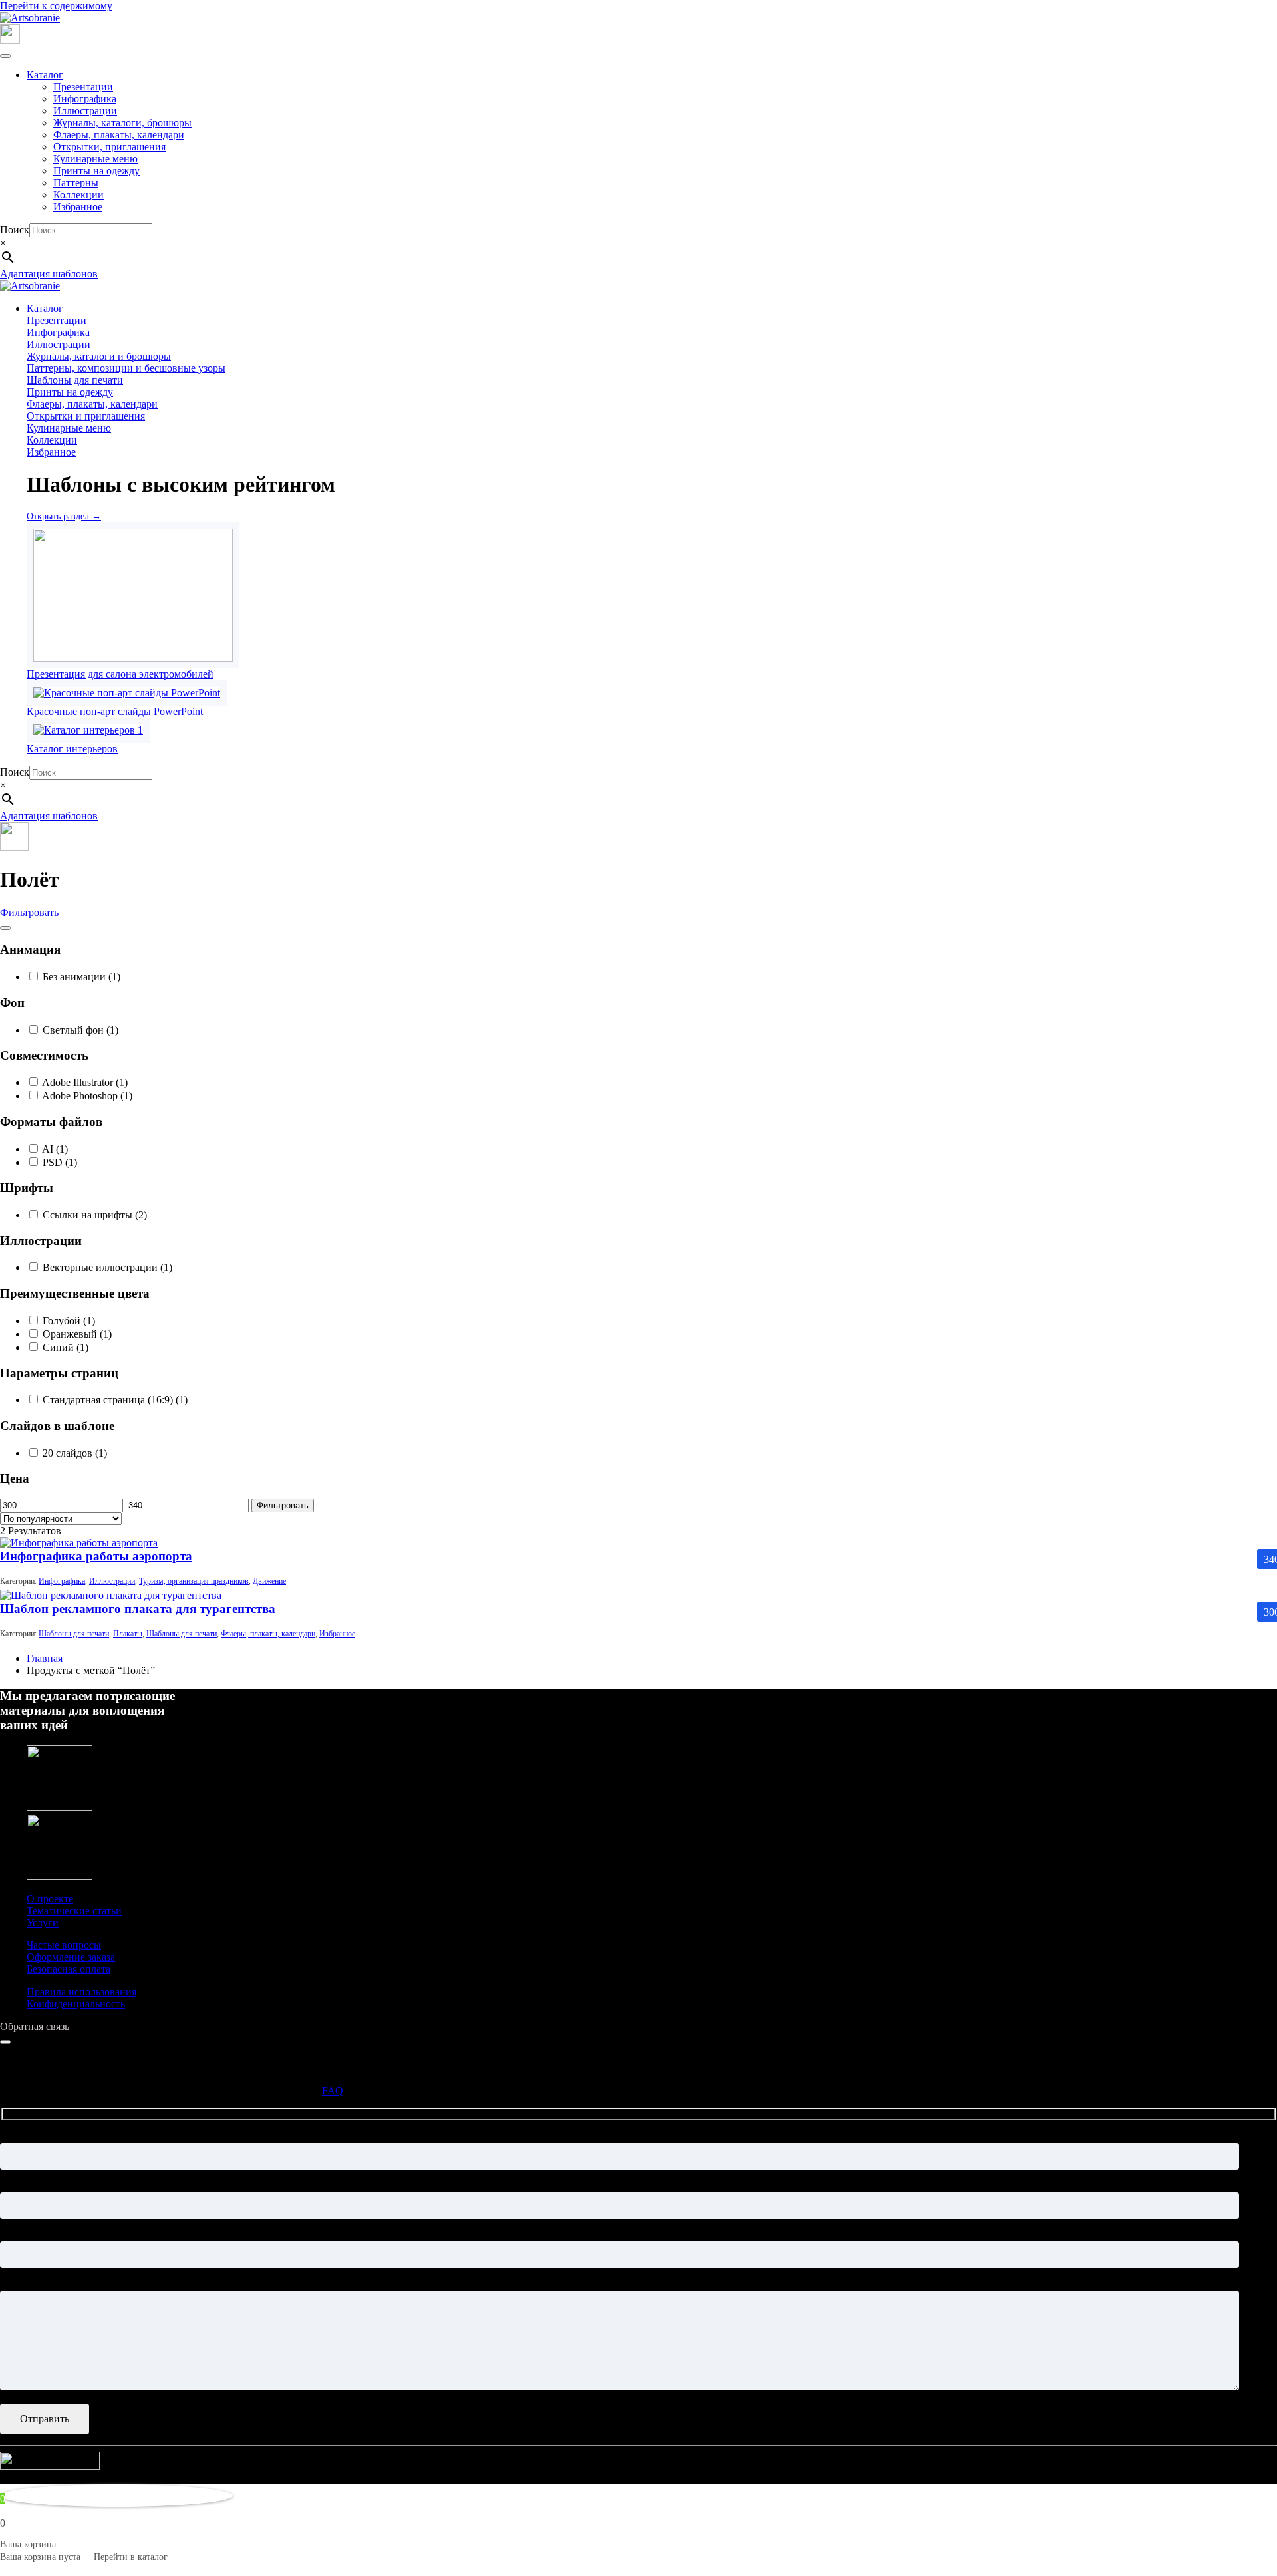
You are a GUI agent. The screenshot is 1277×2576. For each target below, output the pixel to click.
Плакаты (128, 1634)
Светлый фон (79, 1030)
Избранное (78, 207)
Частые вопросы (64, 1945)
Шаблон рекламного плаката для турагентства (138, 1609)
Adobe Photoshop (86, 1096)
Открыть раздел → (64, 516)
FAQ (333, 2091)
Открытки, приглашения (109, 147)
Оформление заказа (71, 1957)
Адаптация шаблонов (49, 274)
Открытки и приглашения (86, 416)
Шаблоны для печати (75, 380)
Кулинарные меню (95, 159)
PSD (59, 1162)
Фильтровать (29, 912)
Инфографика (85, 99)
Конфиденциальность (76, 2004)
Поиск (15, 230)
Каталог (45, 75)
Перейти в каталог (131, 2557)
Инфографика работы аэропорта (96, 1556)
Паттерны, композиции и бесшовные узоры (126, 368)
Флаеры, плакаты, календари (119, 135)
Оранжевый (76, 1334)
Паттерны (76, 183)
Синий (64, 1347)
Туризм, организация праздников (194, 1581)
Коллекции (78, 195)
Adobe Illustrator (84, 1082)
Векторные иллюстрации (106, 1267)
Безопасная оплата (69, 1969)
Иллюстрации (85, 111)
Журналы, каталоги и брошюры (99, 356)
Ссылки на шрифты (93, 1215)
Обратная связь (35, 2026)
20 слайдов (73, 1453)
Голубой (68, 1321)
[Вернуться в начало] (30, 18)
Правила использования (81, 1992)
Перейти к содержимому (56, 6)
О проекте (50, 1899)
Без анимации (80, 977)
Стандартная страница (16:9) (114, 1400)
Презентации (83, 87)
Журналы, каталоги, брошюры (122, 123)
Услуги (43, 1923)
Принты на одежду (96, 171)
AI (54, 1149)
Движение (269, 1581)
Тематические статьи (74, 1911)
